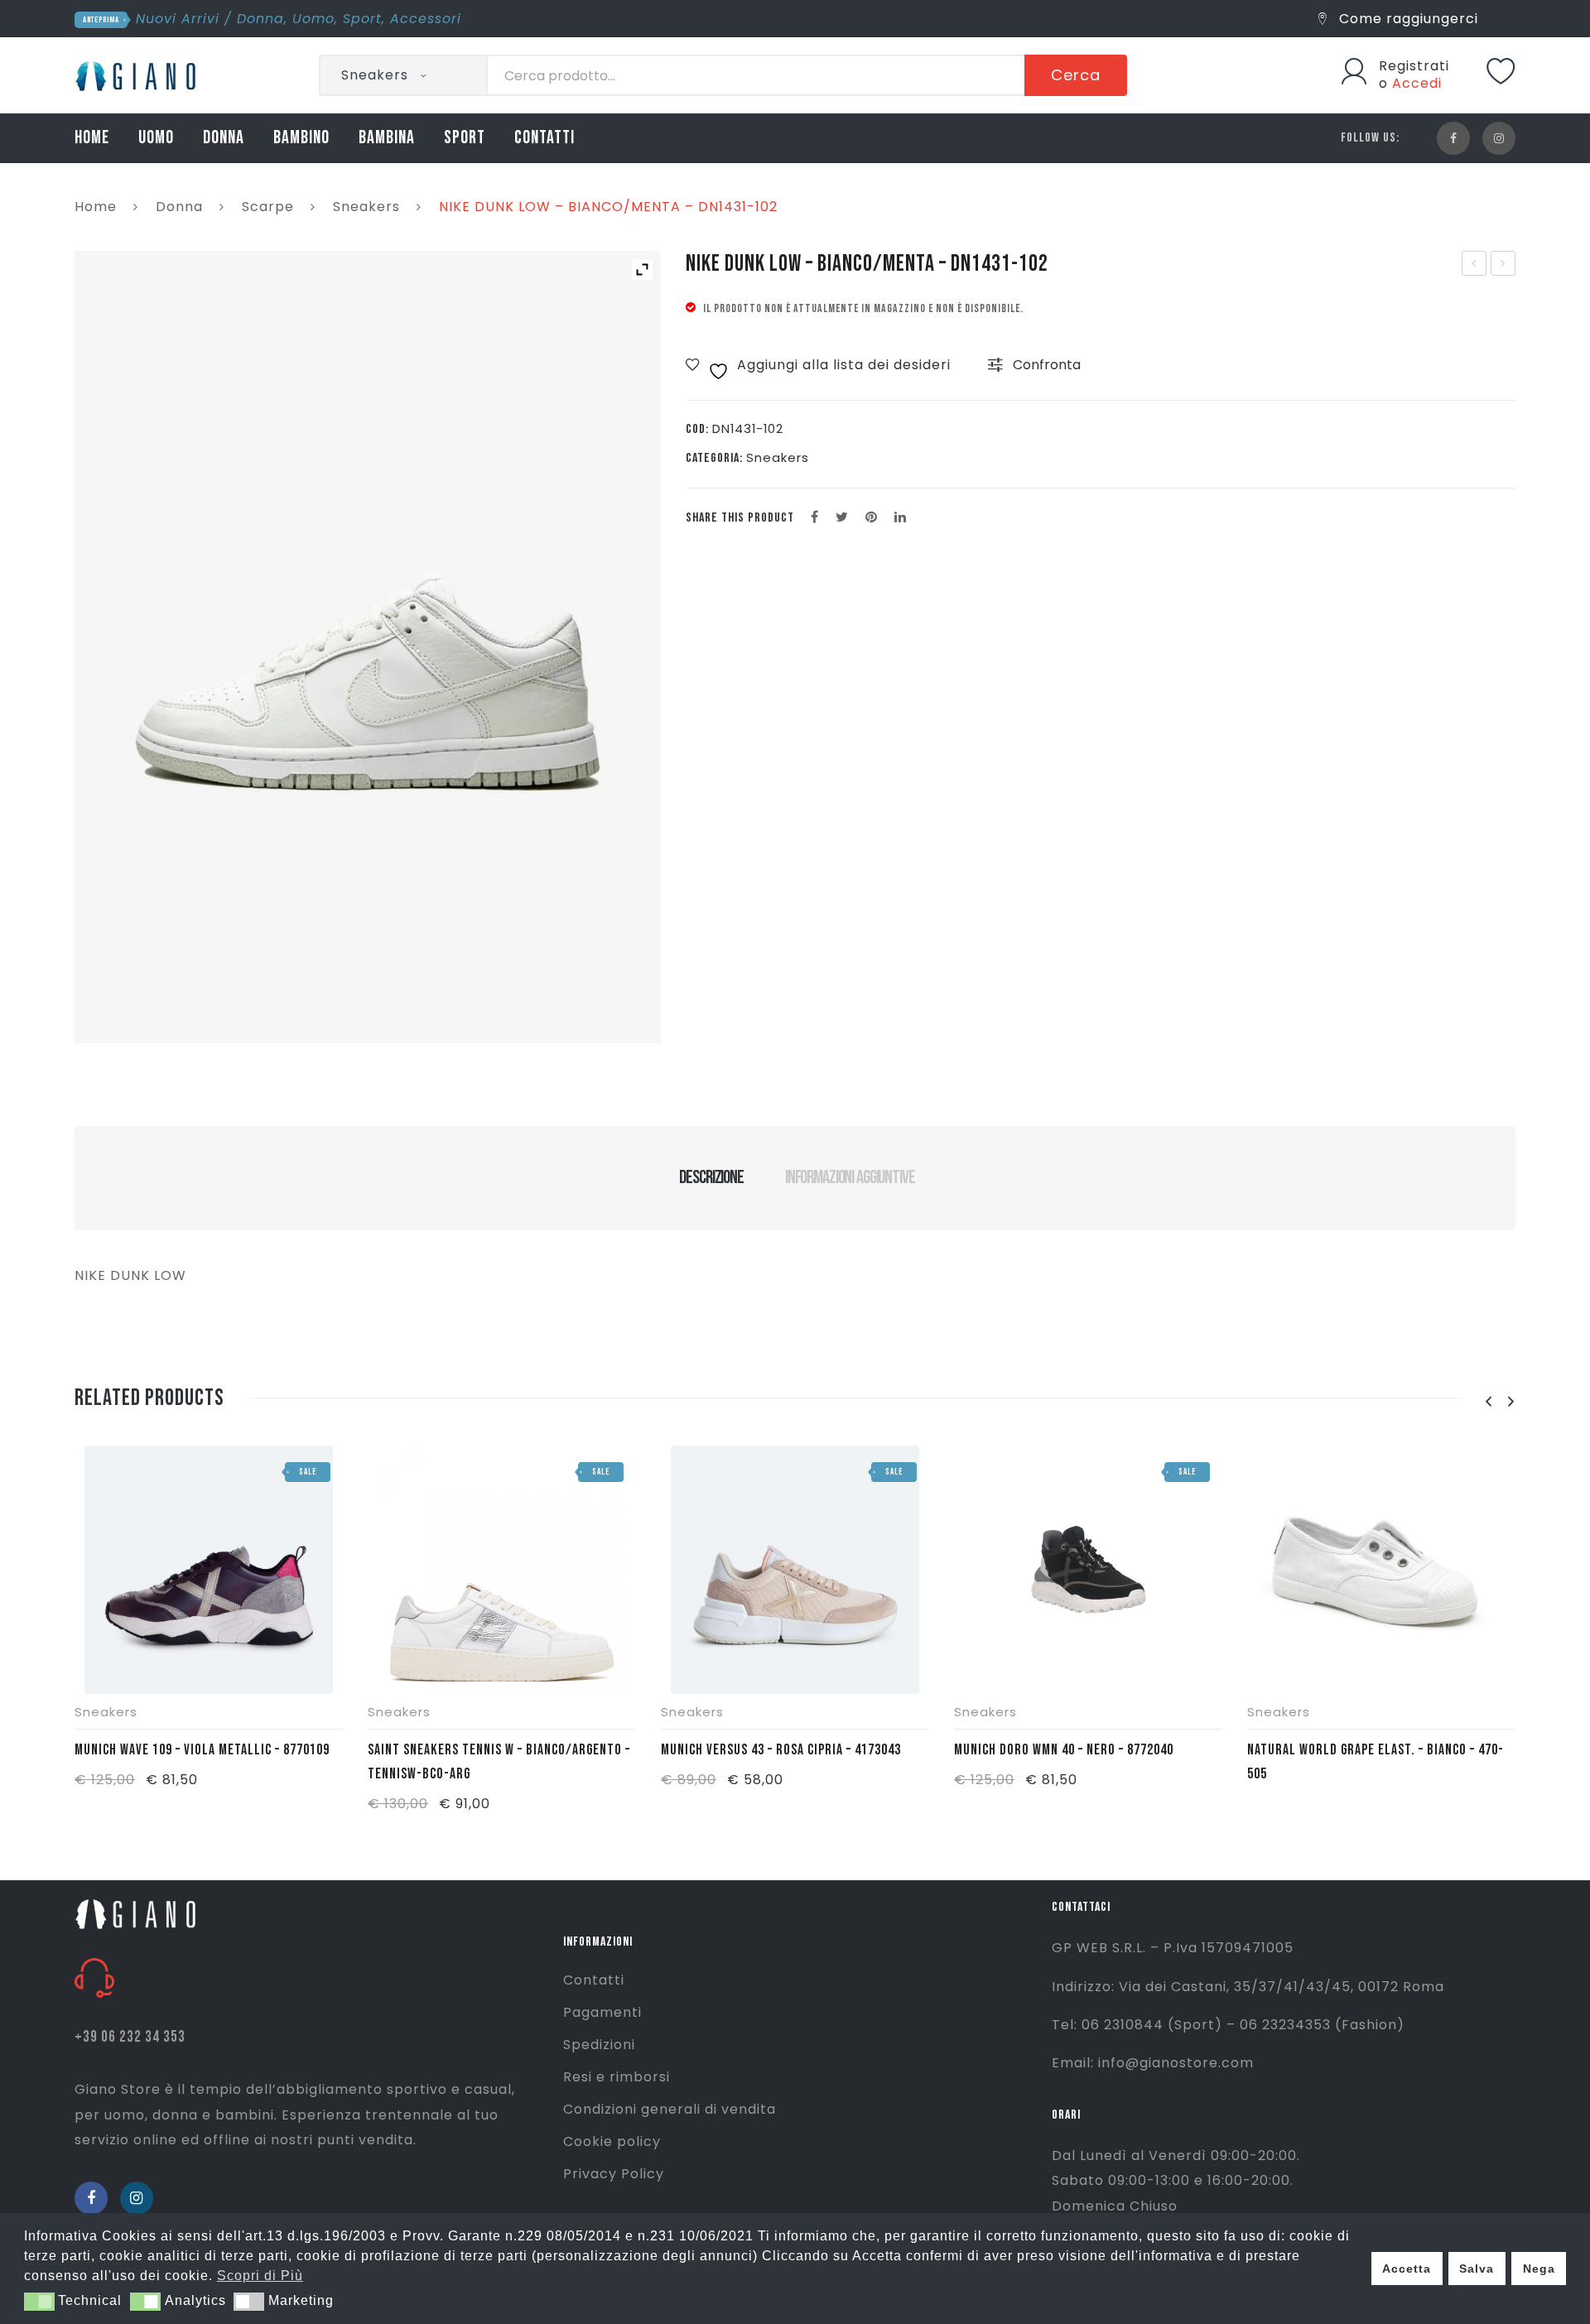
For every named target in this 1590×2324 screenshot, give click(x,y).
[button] (39, 2302)
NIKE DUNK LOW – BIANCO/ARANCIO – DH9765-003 (1504, 265)
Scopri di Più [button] (260, 2276)
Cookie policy (612, 2141)
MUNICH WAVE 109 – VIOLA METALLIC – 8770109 (202, 1750)
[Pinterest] (872, 517)
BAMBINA (387, 138)
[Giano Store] (138, 74)
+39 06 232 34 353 (130, 2037)
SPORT (465, 138)
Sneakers (366, 207)
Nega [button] (1539, 2269)
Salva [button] (1477, 2269)
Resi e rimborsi (617, 2077)
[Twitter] (842, 517)
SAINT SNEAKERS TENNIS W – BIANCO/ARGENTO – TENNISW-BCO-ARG (499, 1762)
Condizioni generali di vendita (670, 2109)
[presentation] (1488, 1402)
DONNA (224, 138)
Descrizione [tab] (711, 1177)
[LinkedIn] (901, 517)
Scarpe (268, 207)
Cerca (1076, 75)
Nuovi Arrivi (178, 19)
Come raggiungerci (1407, 19)
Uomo (313, 19)
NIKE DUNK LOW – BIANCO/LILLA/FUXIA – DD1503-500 (1474, 265)
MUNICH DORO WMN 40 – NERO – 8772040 (1064, 1750)
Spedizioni (599, 2045)
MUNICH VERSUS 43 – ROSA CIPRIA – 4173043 (781, 1750)
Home (96, 207)
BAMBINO (301, 138)
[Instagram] (1499, 138)
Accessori (426, 19)
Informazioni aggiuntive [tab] (850, 1177)
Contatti (594, 1980)
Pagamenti (602, 2012)
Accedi (1417, 83)
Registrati (1414, 66)
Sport (362, 19)
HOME (92, 138)
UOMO (156, 138)
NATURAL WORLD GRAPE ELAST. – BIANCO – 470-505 (1376, 1762)
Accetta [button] (1407, 2269)
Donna (260, 19)
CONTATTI (544, 138)
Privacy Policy (614, 2174)
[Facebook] (1453, 138)
